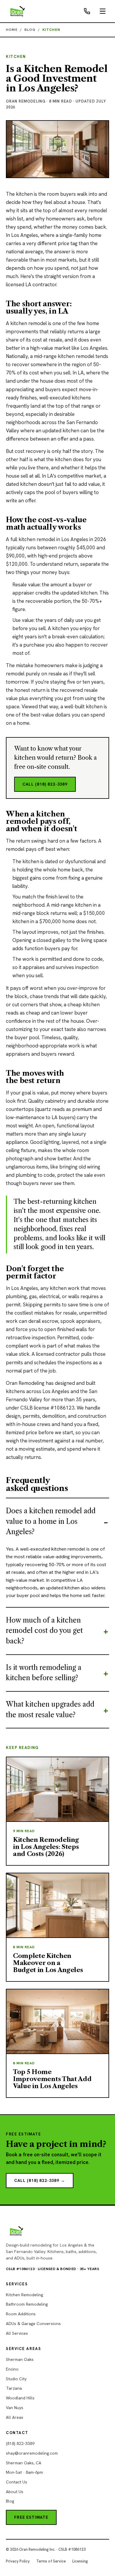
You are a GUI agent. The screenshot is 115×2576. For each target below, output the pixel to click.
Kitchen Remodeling (24, 2295)
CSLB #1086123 (20, 2269)
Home (12, 30)
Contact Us (17, 2482)
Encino (12, 2369)
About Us (15, 2492)
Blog (30, 30)
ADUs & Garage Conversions (33, 2324)
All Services (17, 2333)
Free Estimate (31, 2517)
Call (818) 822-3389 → (40, 2180)
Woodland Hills (20, 2398)
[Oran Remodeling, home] (18, 11)
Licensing (80, 2561)
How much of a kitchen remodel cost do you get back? (44, 1631)
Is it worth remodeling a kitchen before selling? (44, 1673)
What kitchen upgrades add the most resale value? (50, 1710)
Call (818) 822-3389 (45, 784)
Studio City (16, 2379)
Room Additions (21, 2314)
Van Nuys (15, 2408)
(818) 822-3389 (20, 2443)
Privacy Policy (18, 2561)
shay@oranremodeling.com (32, 2453)
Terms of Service (51, 2561)
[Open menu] (103, 11)
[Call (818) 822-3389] (87, 11)
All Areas (15, 2417)
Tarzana (14, 2388)
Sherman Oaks (20, 2359)
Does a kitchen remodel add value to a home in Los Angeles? (51, 1521)
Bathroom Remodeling (27, 2304)
